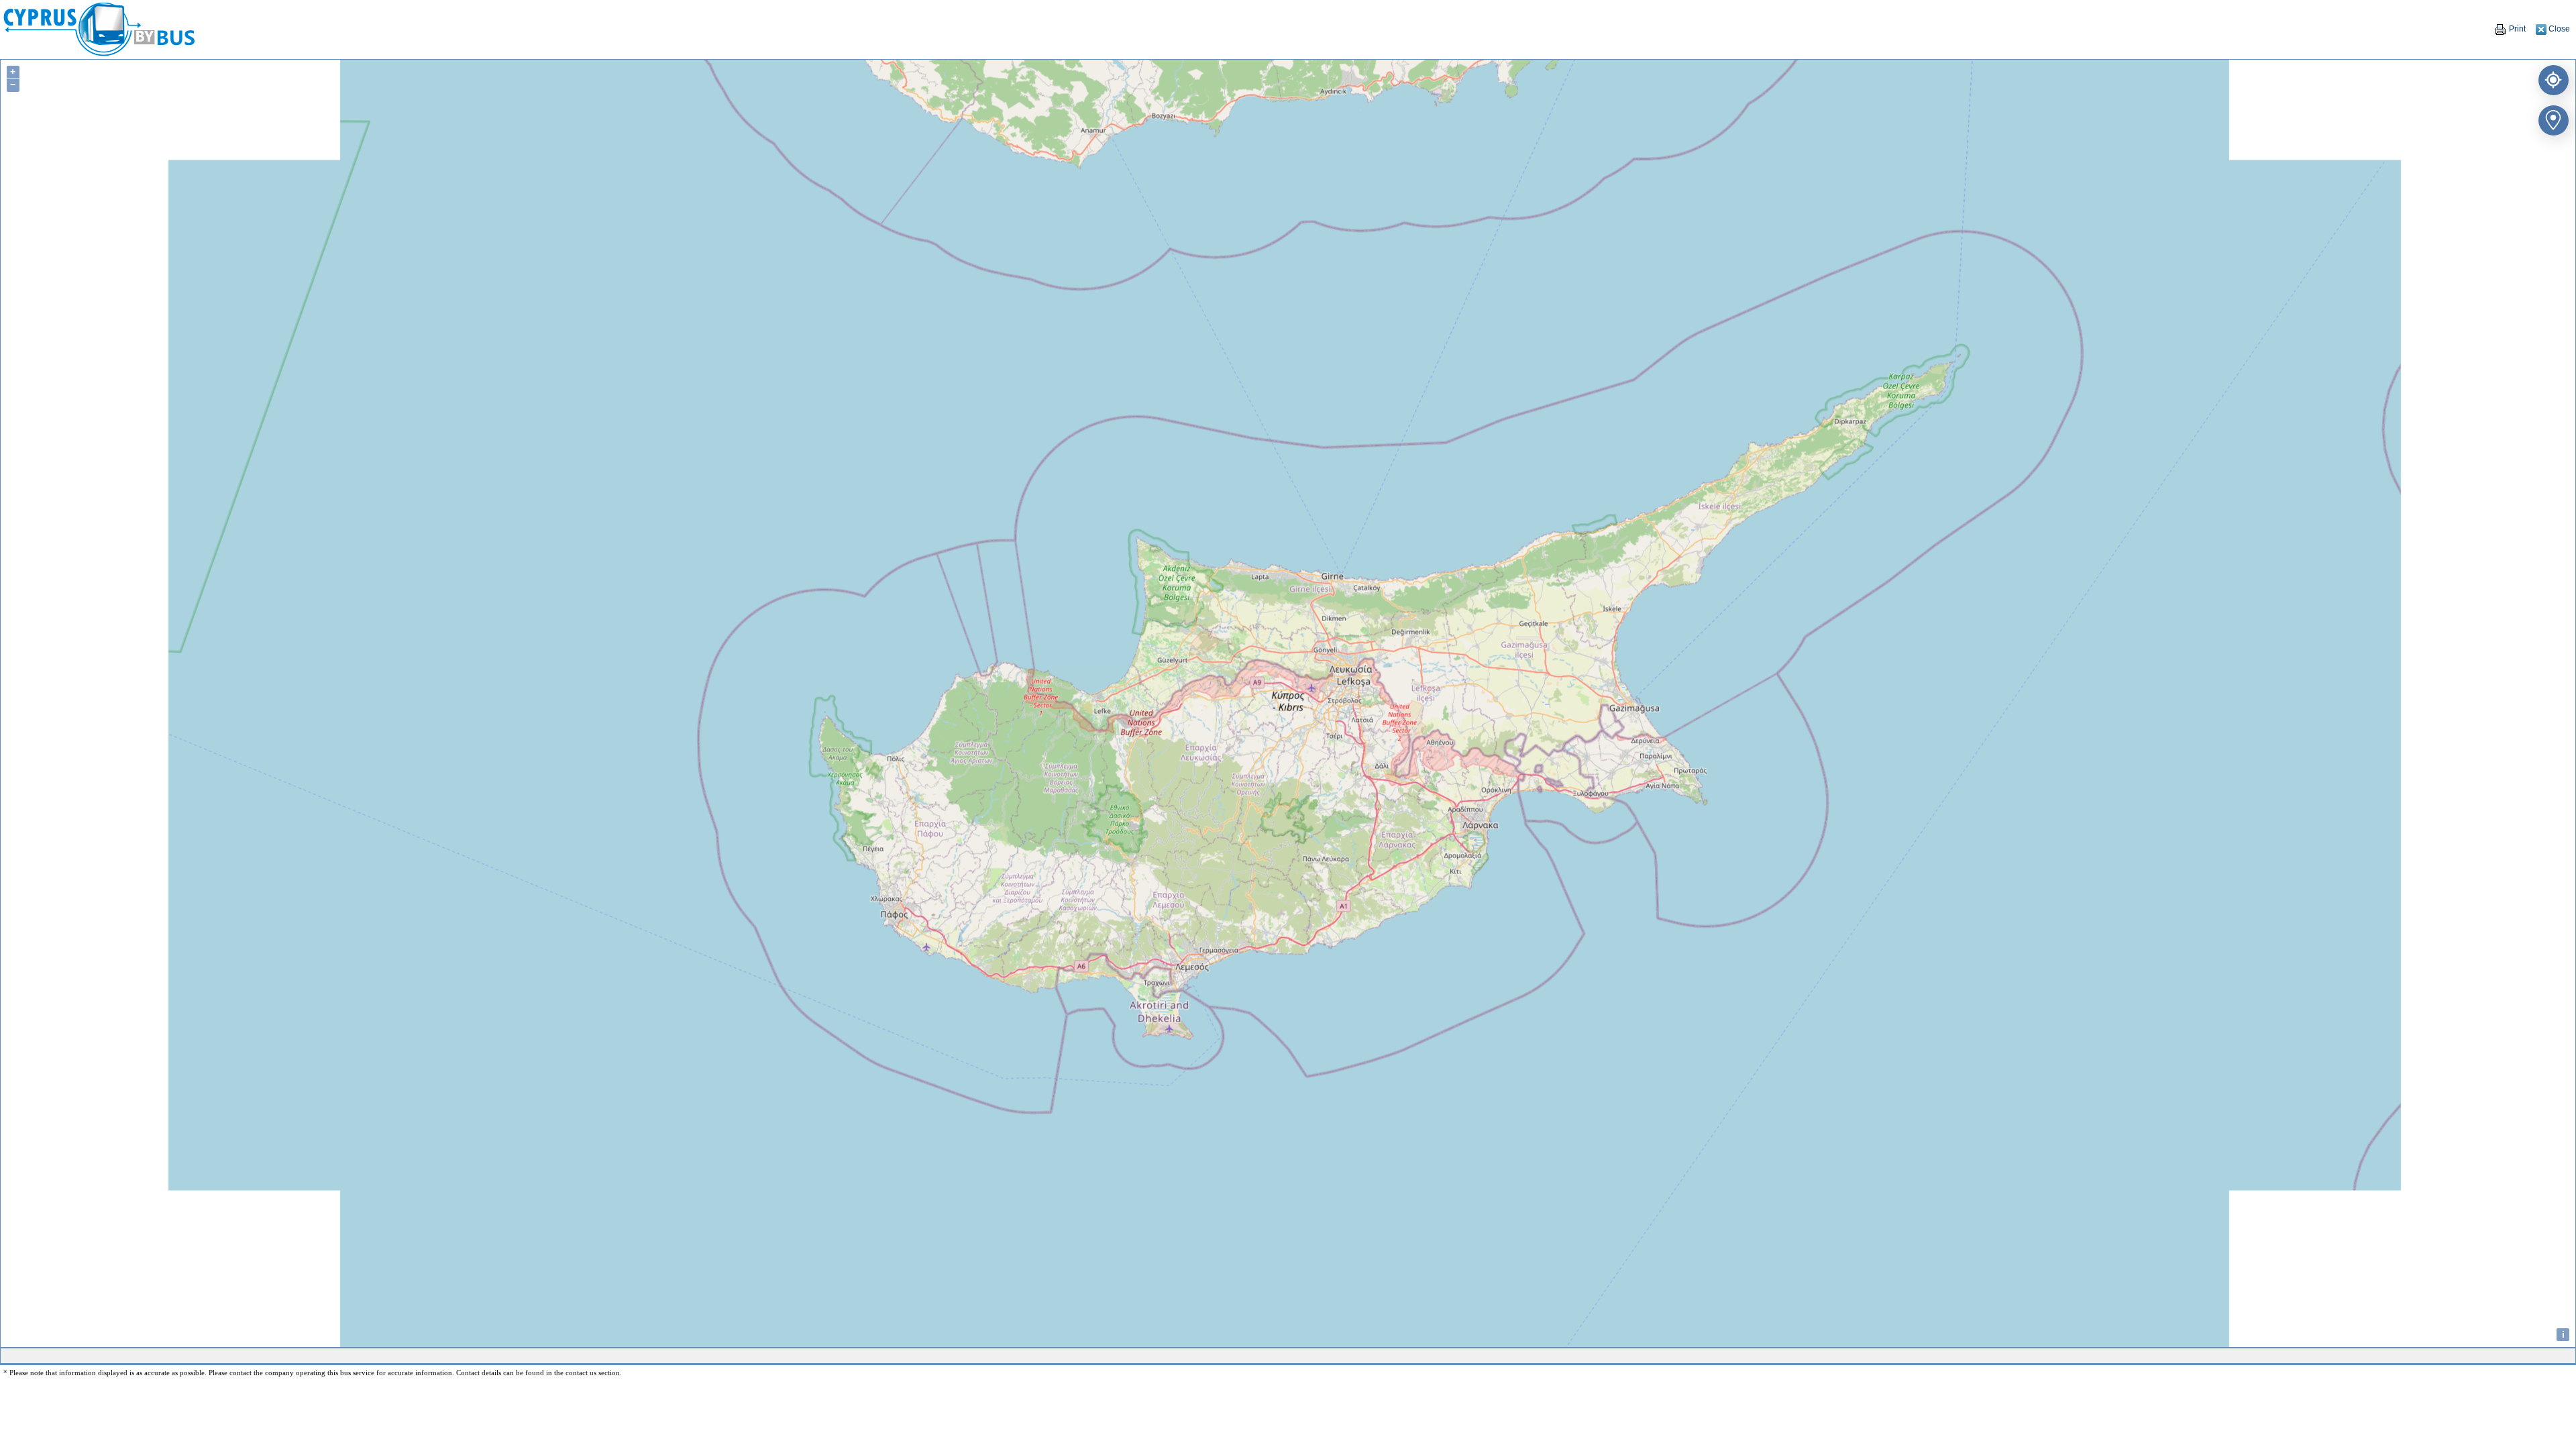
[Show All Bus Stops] (2551, 118)
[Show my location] (2551, 77)
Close (2558, 29)
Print (2516, 29)
